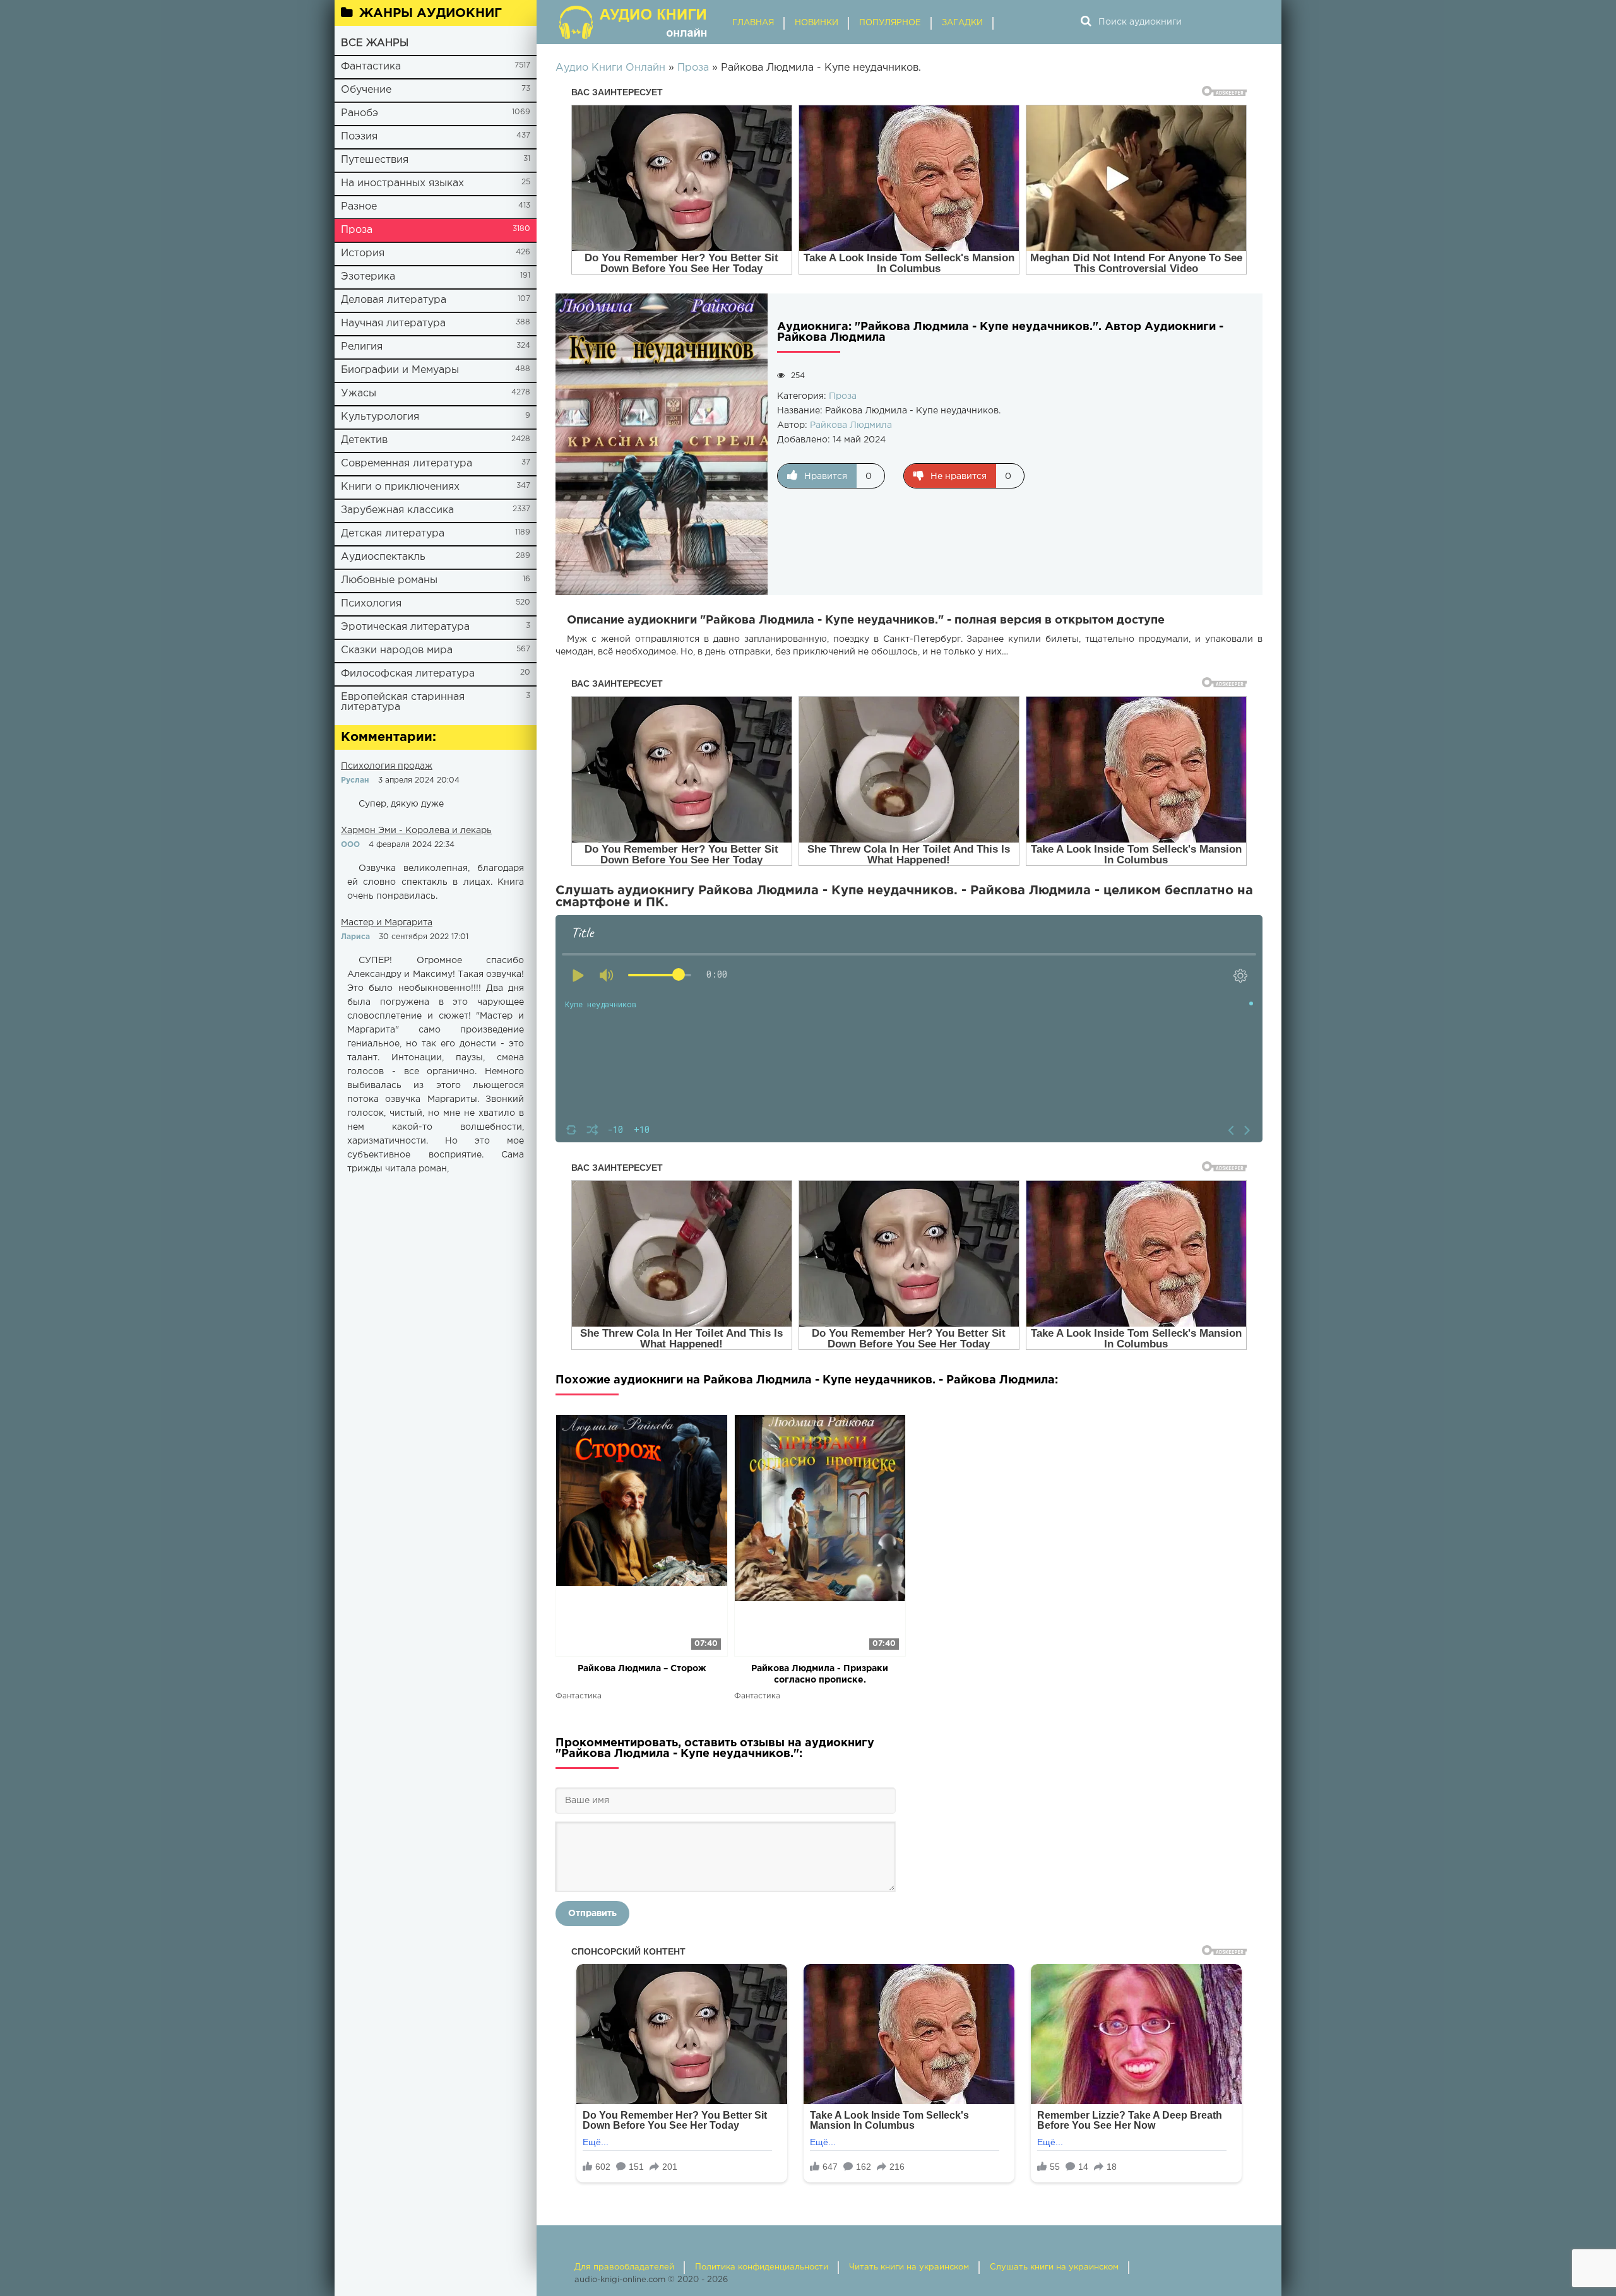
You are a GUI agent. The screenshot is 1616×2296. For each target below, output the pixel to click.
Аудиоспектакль (383, 557)
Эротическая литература (405, 627)
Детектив (364, 440)
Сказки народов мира (397, 650)
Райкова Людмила (851, 425)
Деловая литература (394, 300)
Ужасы (359, 394)
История (363, 253)
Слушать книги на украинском (1054, 2267)
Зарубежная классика (397, 510)
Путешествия (375, 160)
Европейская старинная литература (403, 702)
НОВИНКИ (817, 23)
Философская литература (408, 674)
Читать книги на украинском (909, 2267)
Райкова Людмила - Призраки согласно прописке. (820, 1674)
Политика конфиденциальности (762, 2267)
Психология (371, 604)
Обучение (366, 90)
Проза (357, 230)
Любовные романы (389, 580)
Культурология (380, 417)
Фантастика (371, 67)
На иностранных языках (402, 183)
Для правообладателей (624, 2267)
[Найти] (1086, 22)
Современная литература (407, 464)
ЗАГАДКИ (962, 23)
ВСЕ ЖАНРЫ (375, 43)
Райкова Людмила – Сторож (642, 1669)
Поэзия (359, 137)
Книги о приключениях (400, 487)
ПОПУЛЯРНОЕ (890, 23)
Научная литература (393, 323)
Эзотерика (368, 277)
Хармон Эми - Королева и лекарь (416, 831)
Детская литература (393, 534)
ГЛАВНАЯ (753, 23)
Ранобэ (359, 113)
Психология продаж (387, 766)
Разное (359, 207)
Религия (362, 347)
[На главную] (634, 22)
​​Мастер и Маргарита (387, 923)
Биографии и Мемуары (400, 370)
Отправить (592, 1914)
